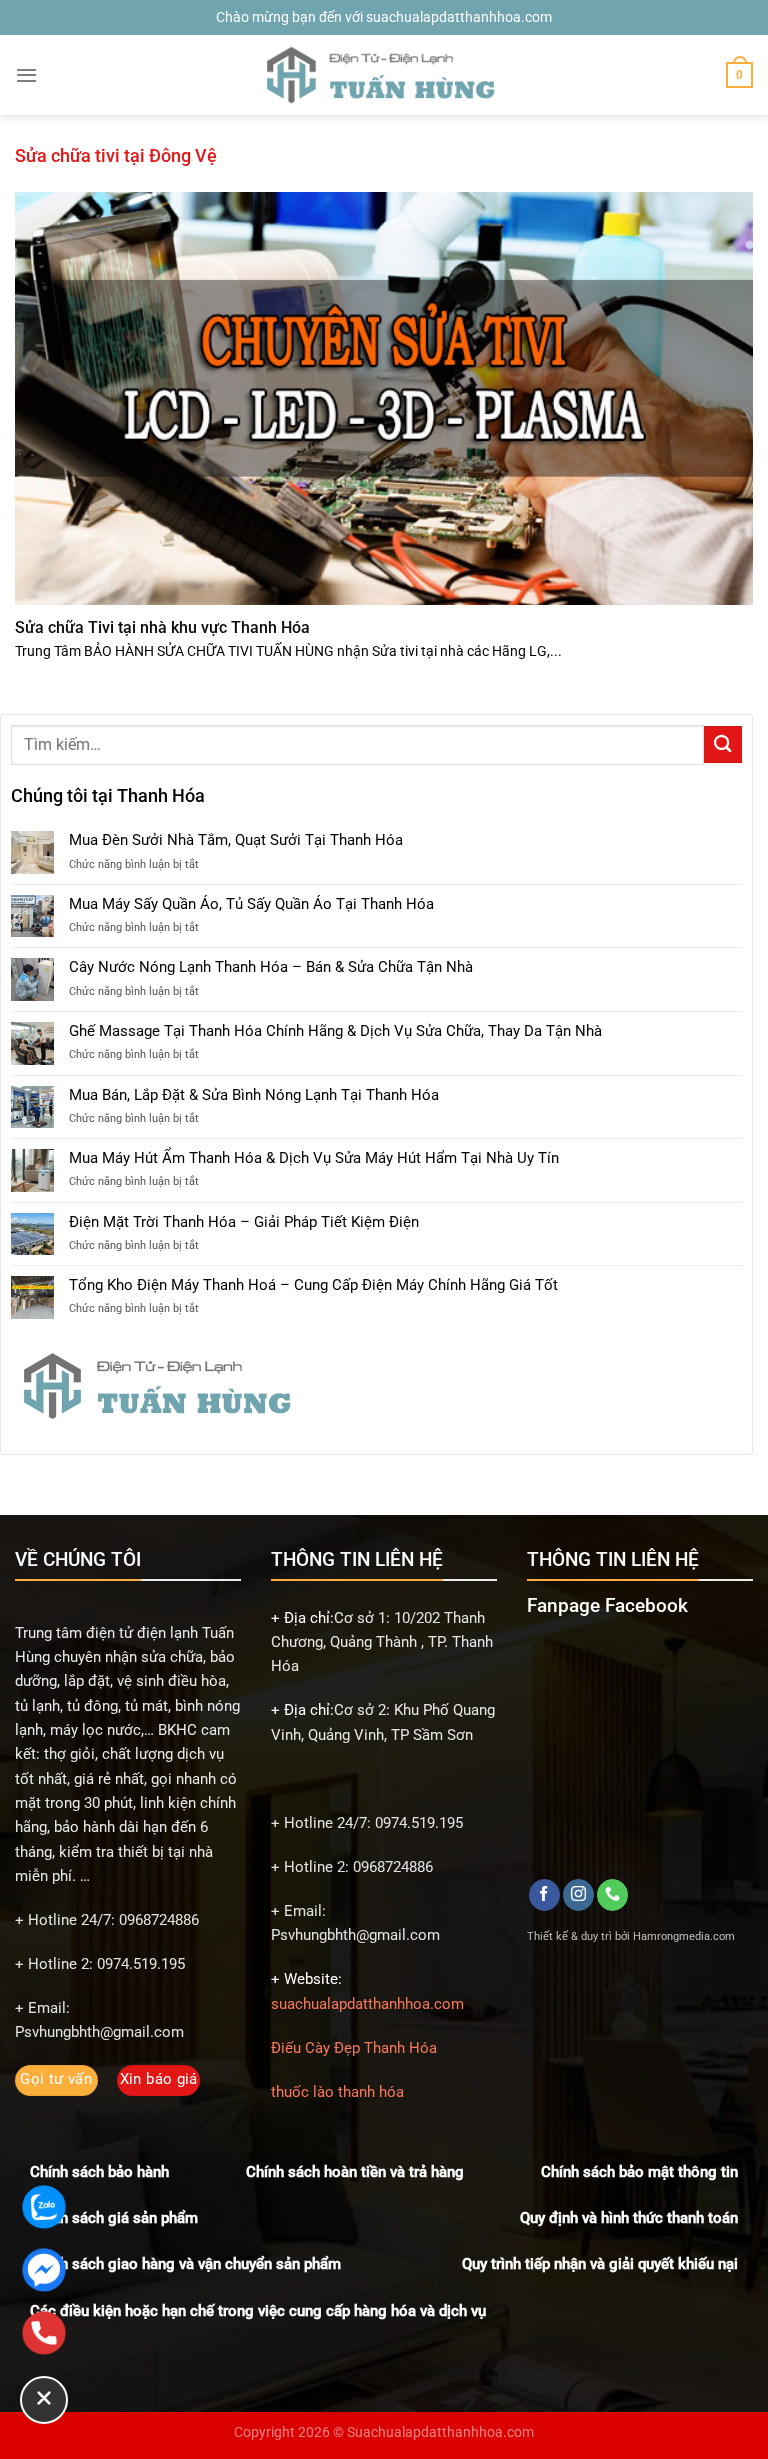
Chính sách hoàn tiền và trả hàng (355, 2172)
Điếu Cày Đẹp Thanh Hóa (354, 2048)
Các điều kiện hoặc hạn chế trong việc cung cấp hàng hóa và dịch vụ (258, 2311)
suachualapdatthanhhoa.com (367, 2004)
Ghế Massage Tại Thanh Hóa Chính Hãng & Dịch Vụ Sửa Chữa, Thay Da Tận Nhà (335, 1031)
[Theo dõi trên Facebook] (544, 1895)
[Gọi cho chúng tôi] (612, 1895)
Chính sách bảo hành (99, 2172)
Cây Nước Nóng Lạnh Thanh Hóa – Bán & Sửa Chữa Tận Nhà (271, 967)
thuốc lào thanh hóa (337, 2092)
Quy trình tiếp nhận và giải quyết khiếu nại (600, 2264)
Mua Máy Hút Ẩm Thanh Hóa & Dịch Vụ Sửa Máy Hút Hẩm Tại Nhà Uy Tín (314, 1158)
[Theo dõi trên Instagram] (578, 1895)
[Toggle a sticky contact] (44, 2400)
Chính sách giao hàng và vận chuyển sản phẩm (185, 2264)
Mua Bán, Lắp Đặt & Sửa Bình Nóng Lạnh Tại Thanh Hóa (254, 1095)
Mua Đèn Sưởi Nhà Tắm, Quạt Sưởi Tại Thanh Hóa (236, 840)
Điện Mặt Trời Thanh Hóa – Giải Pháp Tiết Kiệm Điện (244, 1222)
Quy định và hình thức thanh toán (629, 2218)
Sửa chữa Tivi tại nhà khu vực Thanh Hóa (162, 627)
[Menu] (26, 75)
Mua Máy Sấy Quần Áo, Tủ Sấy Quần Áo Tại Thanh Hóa (251, 904)
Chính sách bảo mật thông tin (639, 2172)
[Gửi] (723, 744)
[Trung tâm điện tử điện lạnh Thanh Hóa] (384, 75)
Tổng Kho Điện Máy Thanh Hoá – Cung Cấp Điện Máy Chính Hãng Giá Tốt (313, 1285)
